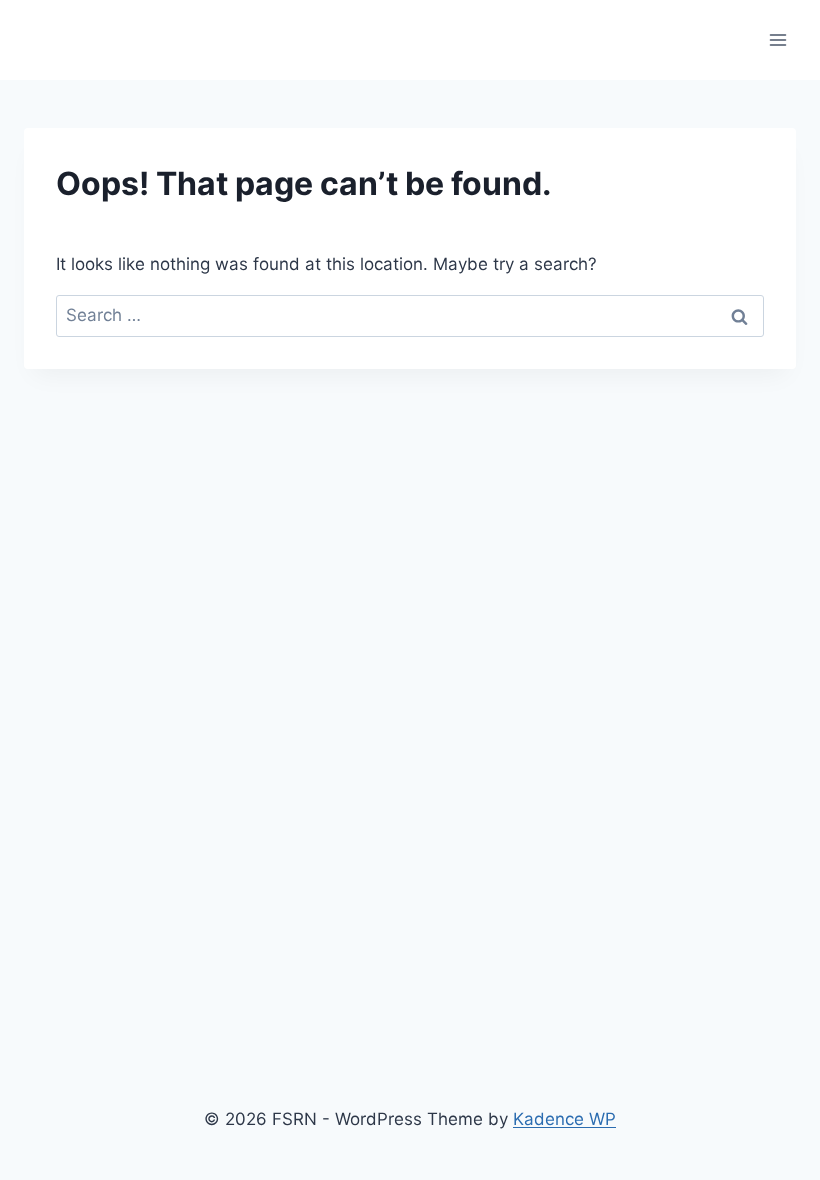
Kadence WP (564, 1119)
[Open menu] (777, 39)
